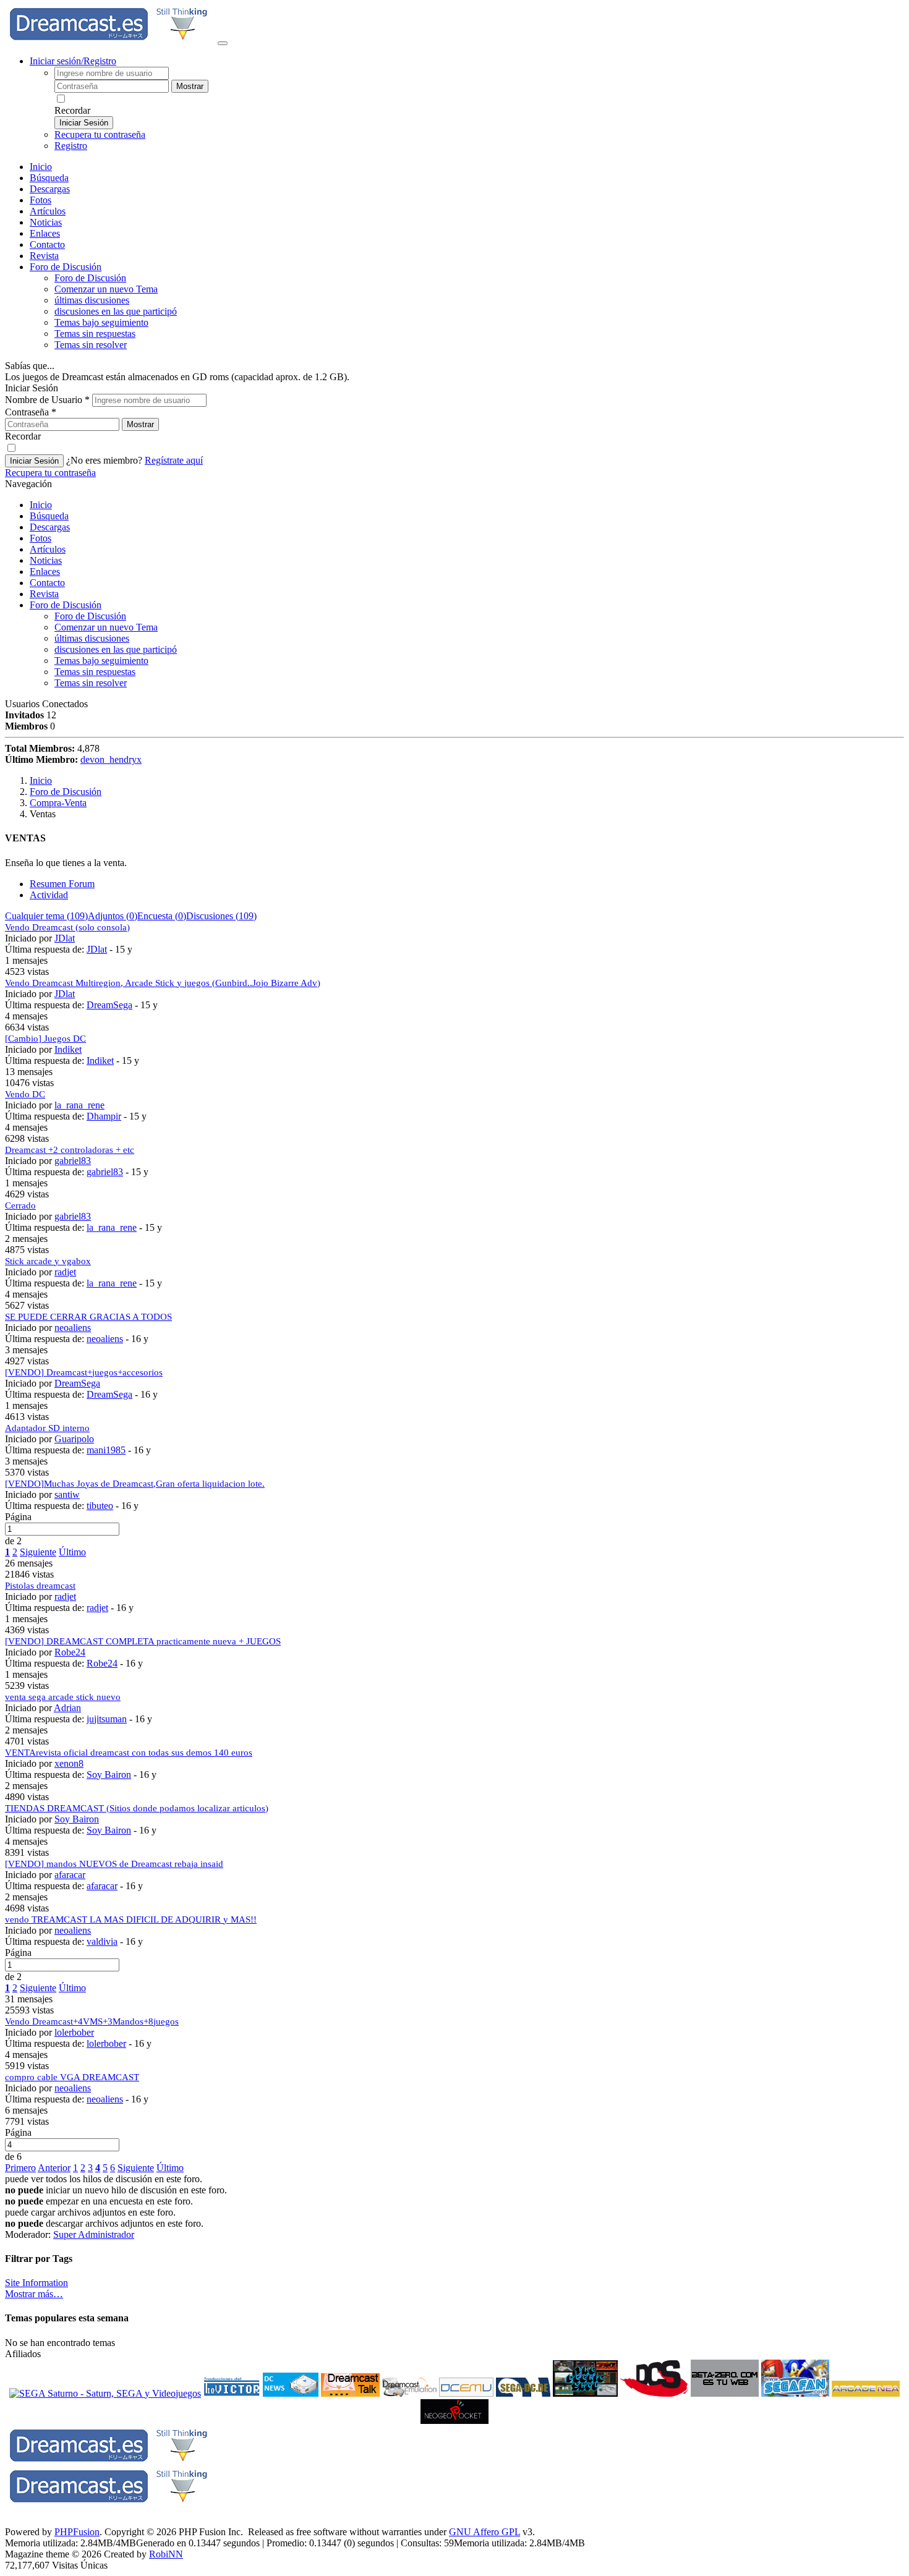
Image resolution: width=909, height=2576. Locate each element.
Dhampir (104, 1116)
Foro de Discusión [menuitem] (90, 278)
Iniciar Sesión (84, 123)
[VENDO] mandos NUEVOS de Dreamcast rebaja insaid (114, 1864)
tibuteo (100, 1506)
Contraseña (31, 412)
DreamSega (109, 1005)
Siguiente (38, 1552)
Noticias (46, 222)
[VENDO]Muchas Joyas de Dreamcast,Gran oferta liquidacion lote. (135, 1484)
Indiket (68, 1049)
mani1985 (106, 1450)
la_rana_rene (79, 1105)
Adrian (67, 1708)
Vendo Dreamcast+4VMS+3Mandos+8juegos (92, 2021)
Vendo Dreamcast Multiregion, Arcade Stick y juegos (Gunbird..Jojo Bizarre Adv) (163, 983)
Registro (71, 146)
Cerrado (20, 1205)
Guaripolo (74, 1439)
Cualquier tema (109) (46, 916)
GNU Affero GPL (484, 2532)
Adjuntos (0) (113, 916)
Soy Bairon (109, 1775)
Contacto (47, 244)
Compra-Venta (58, 803)
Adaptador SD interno (47, 1428)
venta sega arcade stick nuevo (63, 1697)
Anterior (54, 2168)
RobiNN (166, 2554)
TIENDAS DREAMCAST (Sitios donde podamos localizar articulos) (137, 1808)
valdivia (102, 1941)
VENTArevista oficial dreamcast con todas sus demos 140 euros (129, 1753)
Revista (44, 256)
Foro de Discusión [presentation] (66, 267)
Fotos (41, 200)
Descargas (50, 189)
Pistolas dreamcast (40, 1586)
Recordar (72, 110)
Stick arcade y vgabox (48, 1261)
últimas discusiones (92, 300)
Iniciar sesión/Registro (73, 61)
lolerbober (74, 2032)
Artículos (48, 211)
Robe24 (70, 1652)
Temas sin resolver (91, 345)
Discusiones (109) (221, 916)
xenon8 (69, 1763)
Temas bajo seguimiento (101, 322)
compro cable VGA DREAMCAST (72, 2077)
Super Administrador (94, 2234)
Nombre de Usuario (47, 400)
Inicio (41, 167)
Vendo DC (25, 1094)
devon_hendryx (111, 759)
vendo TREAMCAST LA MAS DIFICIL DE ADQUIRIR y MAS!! (131, 1919)
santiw (67, 1494)
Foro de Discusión (66, 605)
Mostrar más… (34, 2294)
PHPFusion (77, 2532)
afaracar (70, 1875)
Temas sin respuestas (95, 334)
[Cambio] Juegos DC (45, 1039)
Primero (20, 2168)
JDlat (65, 938)
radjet (65, 1272)
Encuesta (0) (162, 916)
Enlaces (45, 233)
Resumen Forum (62, 884)
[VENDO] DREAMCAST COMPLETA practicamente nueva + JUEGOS (143, 1641)
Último (72, 1552)
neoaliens (73, 1328)
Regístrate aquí (174, 460)
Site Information (36, 2283)
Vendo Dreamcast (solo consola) (67, 927)
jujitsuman (107, 1719)
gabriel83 (73, 1161)
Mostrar (190, 86)
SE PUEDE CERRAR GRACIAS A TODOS (88, 1317)
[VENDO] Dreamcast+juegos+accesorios (84, 1372)
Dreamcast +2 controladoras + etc (70, 1150)
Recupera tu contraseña (100, 134)
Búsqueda (49, 178)
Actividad (49, 895)
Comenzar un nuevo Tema (106, 289)
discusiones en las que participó (116, 311)
